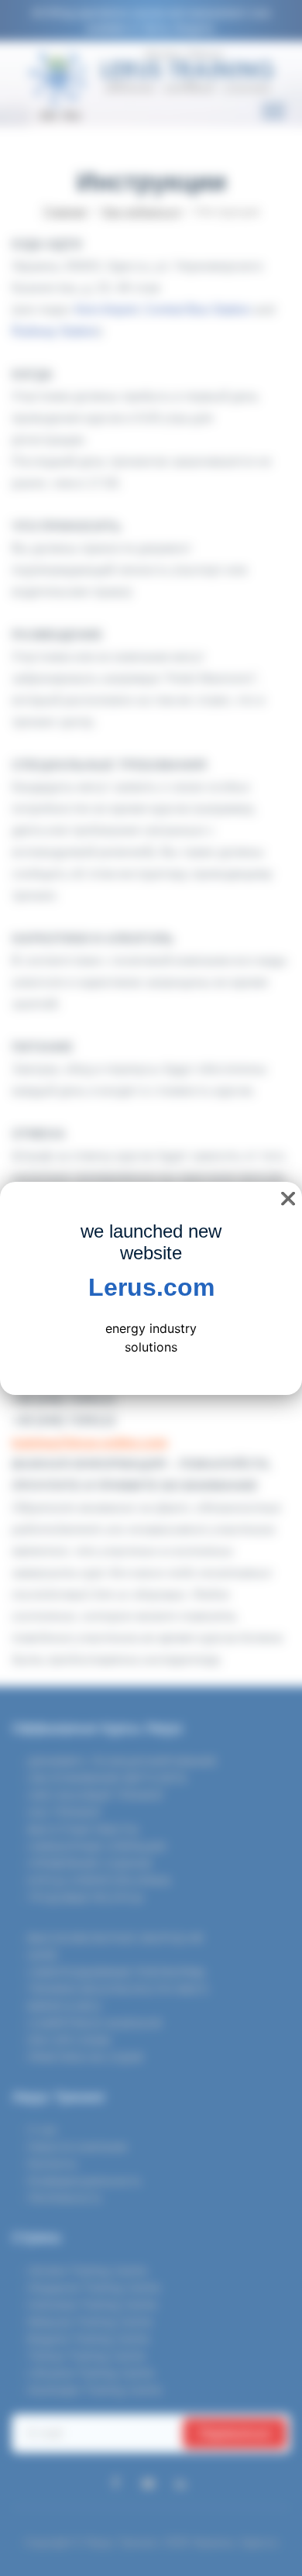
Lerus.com (151, 1287)
